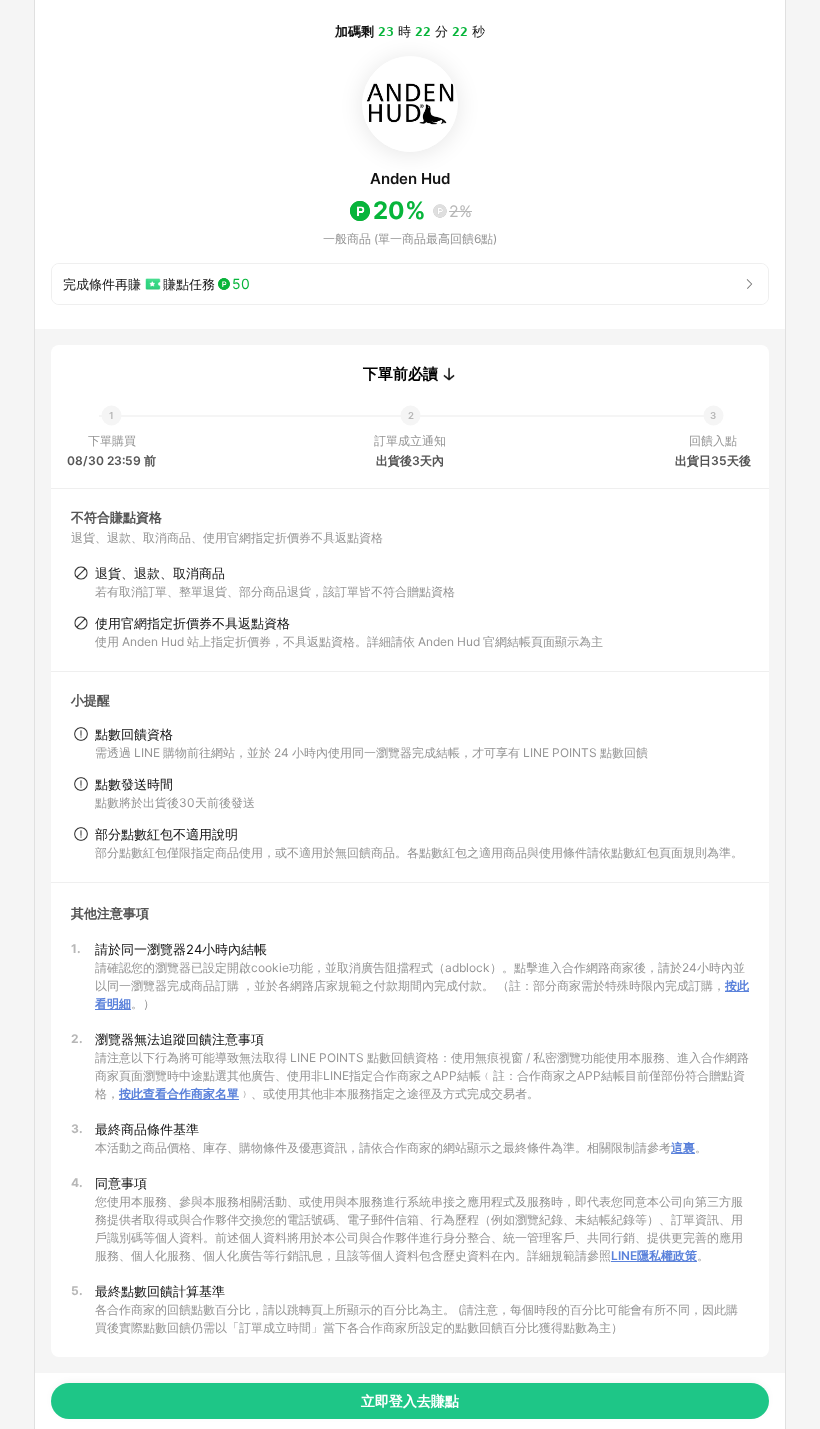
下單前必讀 (400, 374)
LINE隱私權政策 (654, 1255)
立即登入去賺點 (410, 1400)
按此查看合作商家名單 (179, 1093)
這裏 (683, 1147)
